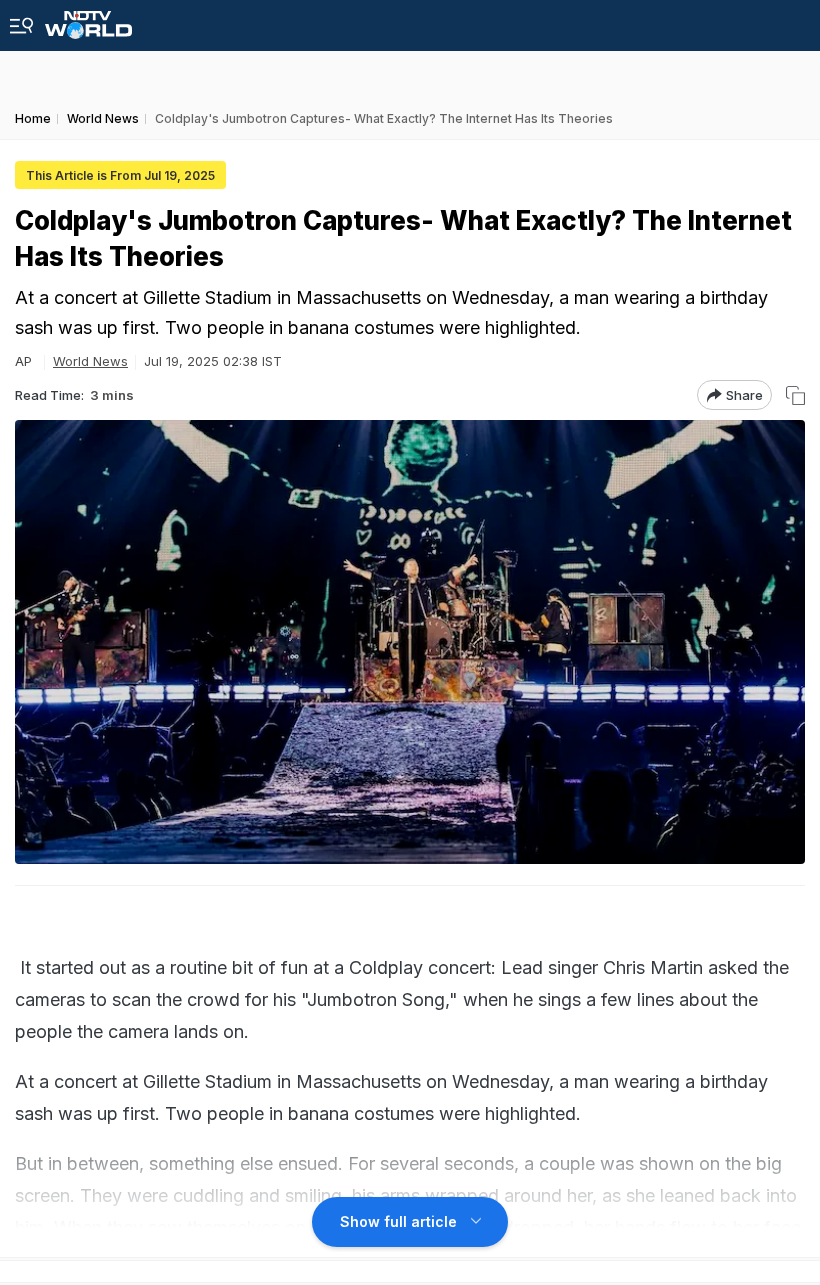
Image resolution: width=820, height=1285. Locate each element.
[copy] (795, 395)
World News (90, 361)
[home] (88, 19)
